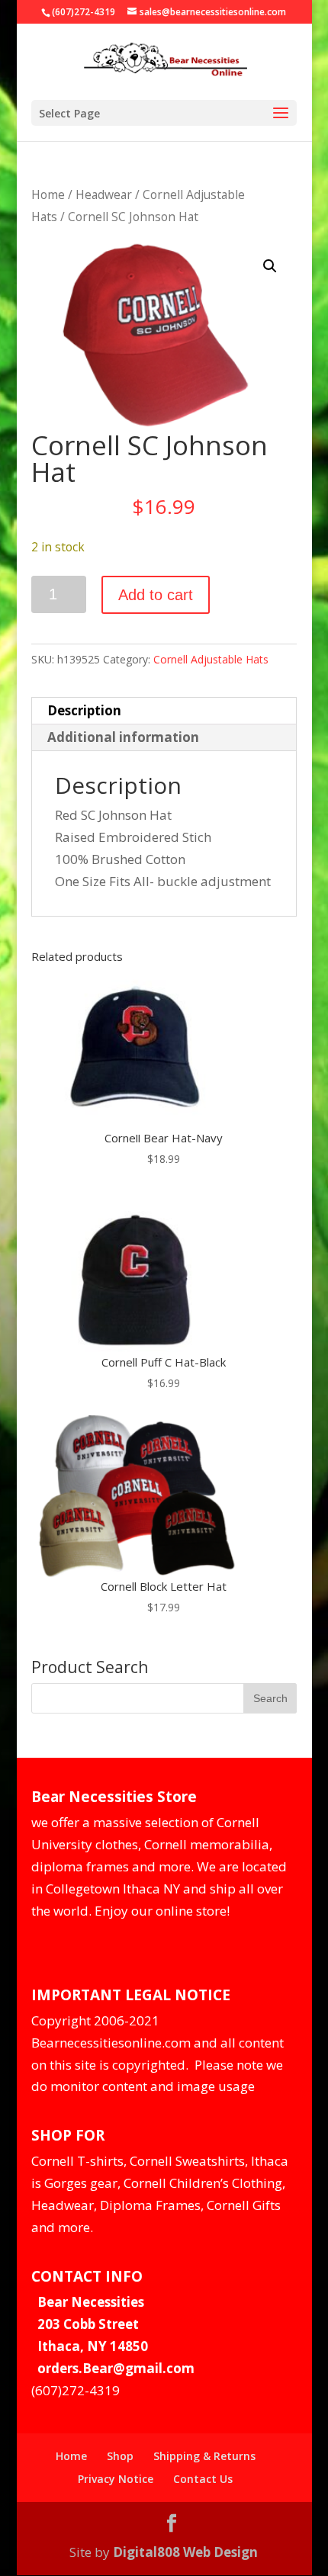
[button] (270, 266)
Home (48, 194)
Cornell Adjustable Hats (211, 659)
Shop (120, 2456)
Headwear (104, 194)
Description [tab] (84, 710)
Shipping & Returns (204, 2456)
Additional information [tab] (123, 737)
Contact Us (203, 2479)
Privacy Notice (116, 2479)
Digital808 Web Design (185, 2552)
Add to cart (156, 595)
